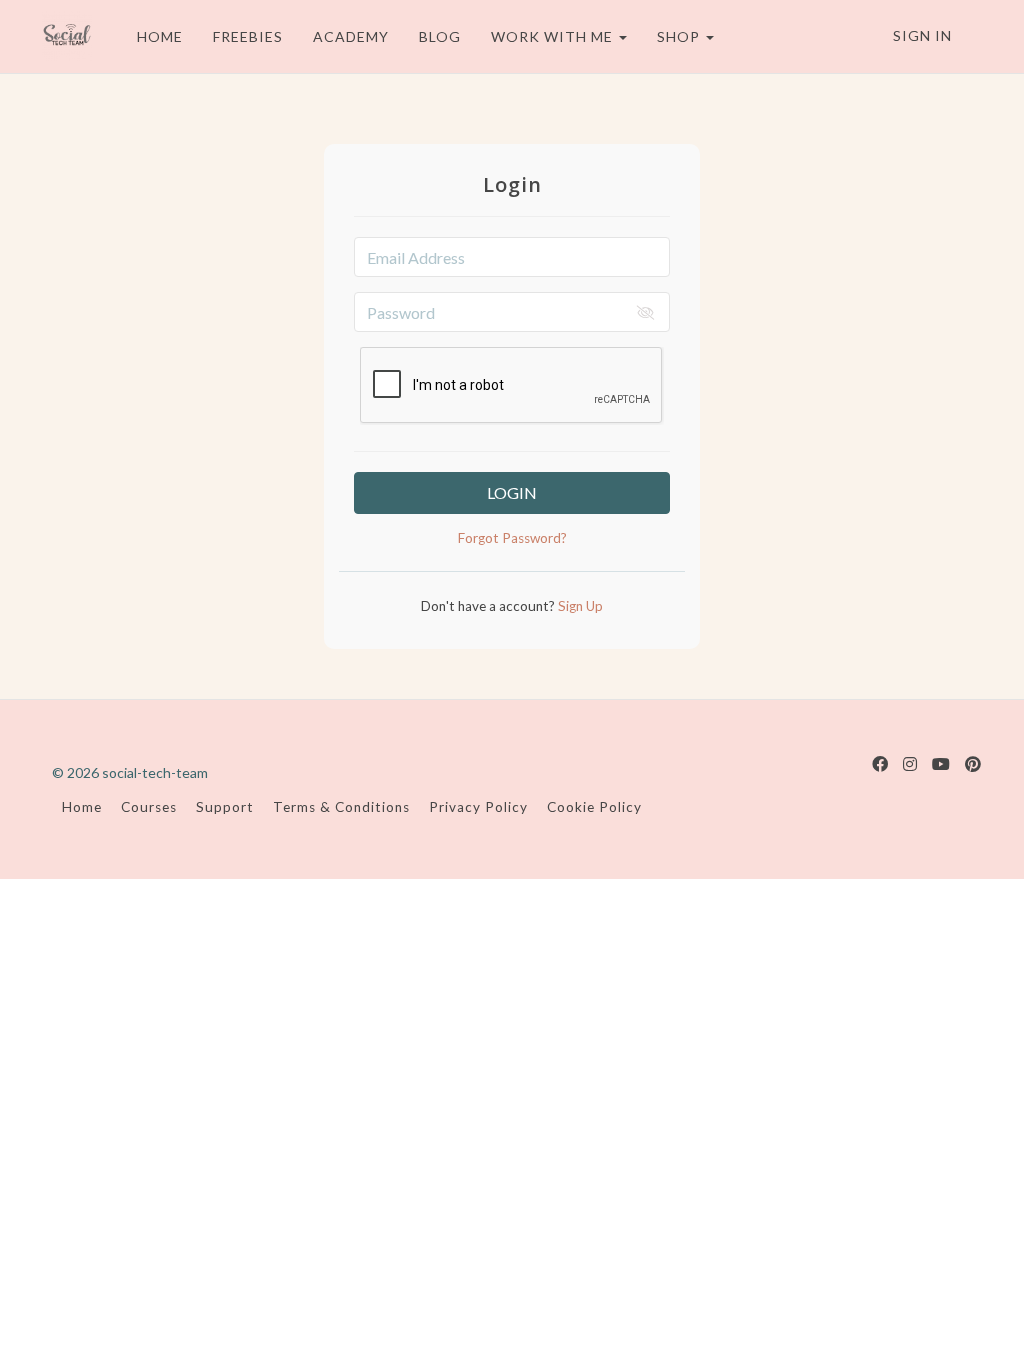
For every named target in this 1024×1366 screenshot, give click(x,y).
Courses (149, 807)
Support (225, 807)
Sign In (922, 35)
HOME (160, 36)
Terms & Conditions (341, 807)
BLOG (440, 36)
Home (82, 807)
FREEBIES (248, 36)
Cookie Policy (594, 807)
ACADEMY (351, 36)
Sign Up (579, 606)
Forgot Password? (512, 538)
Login (512, 492)
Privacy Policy (478, 807)
